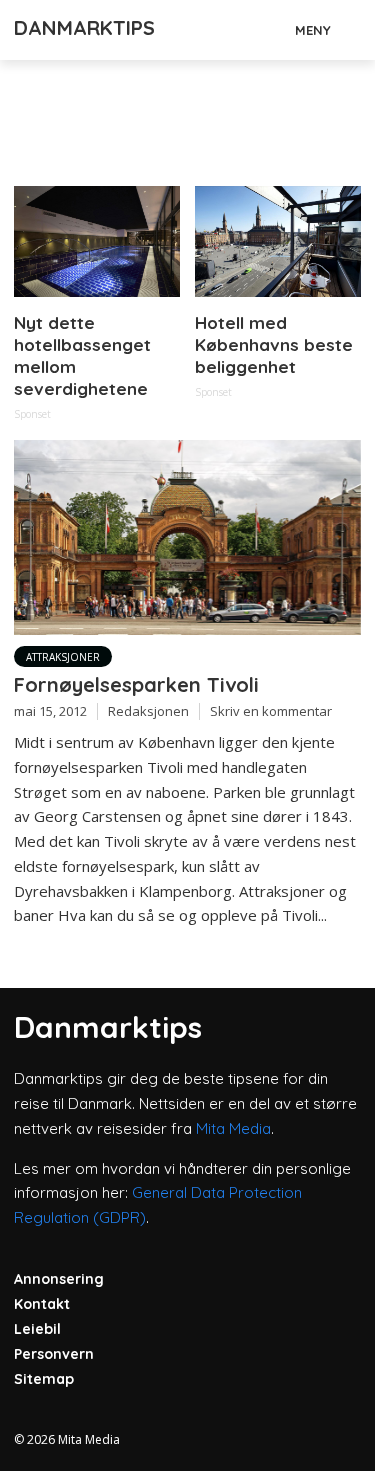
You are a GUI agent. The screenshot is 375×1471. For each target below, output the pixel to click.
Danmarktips (84, 27)
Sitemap (44, 1379)
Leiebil (37, 1329)
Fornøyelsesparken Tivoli (136, 684)
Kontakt (42, 1304)
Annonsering (59, 1279)
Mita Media (233, 1128)
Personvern (54, 1354)
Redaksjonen (148, 711)
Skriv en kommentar (271, 711)
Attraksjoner (63, 657)
